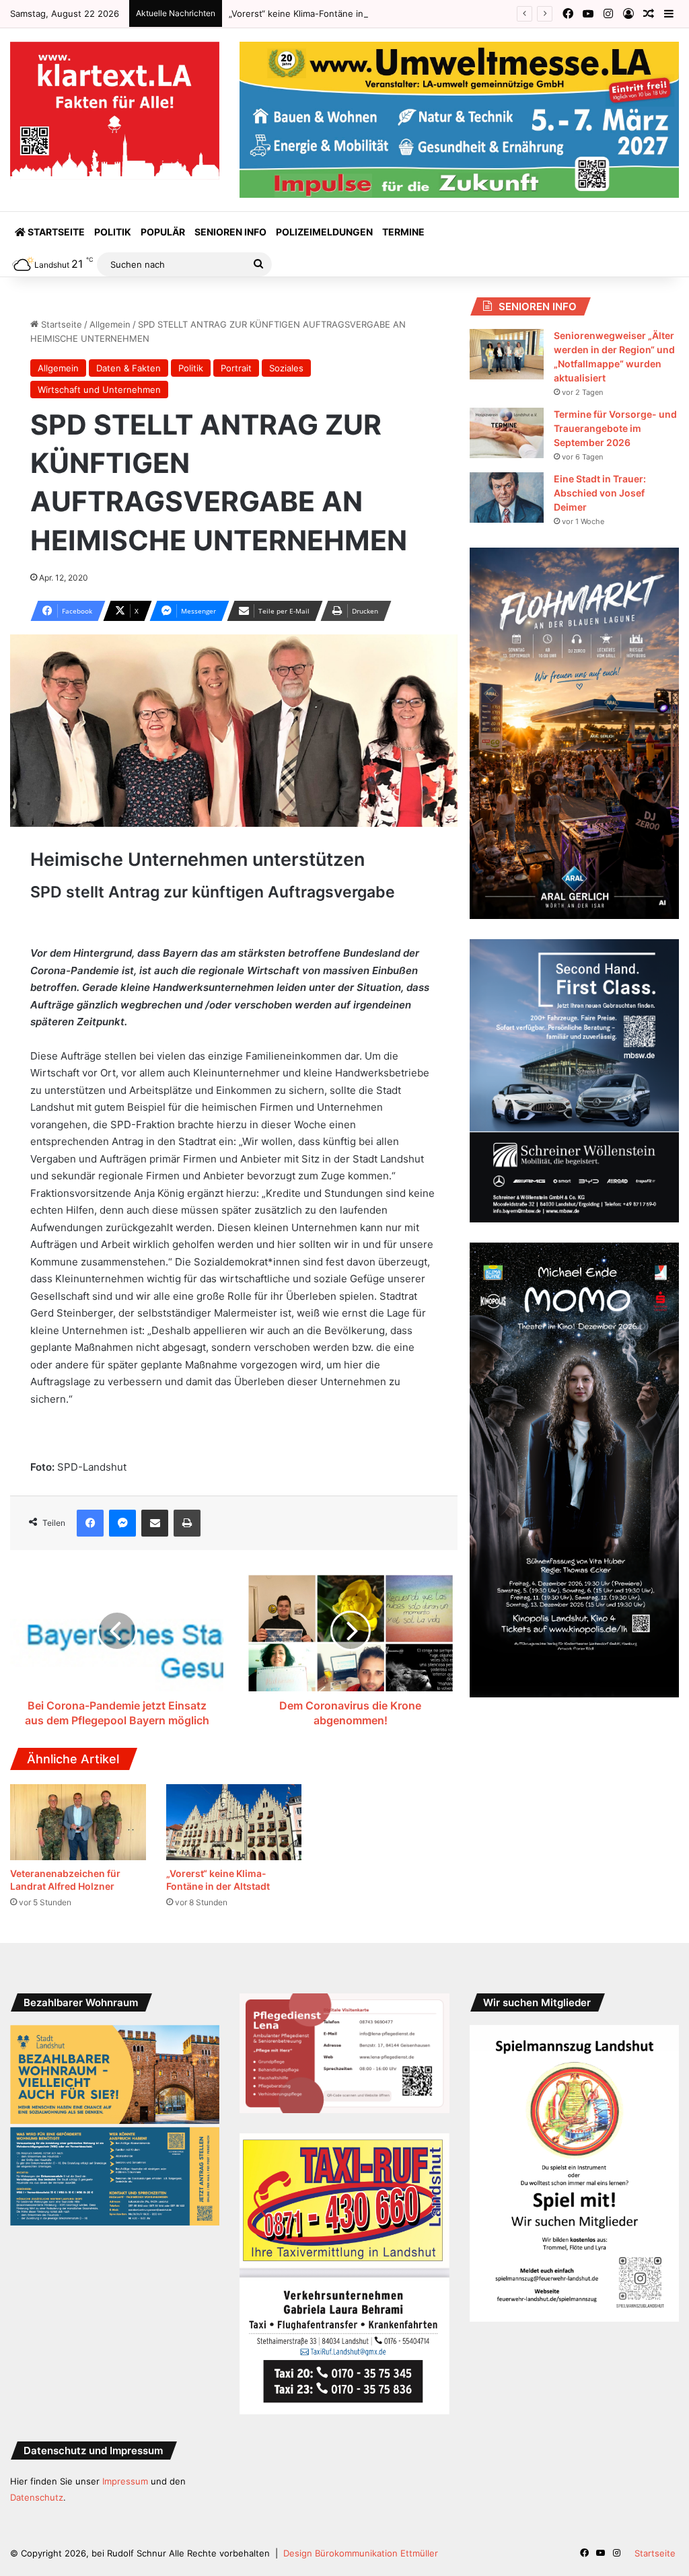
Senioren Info (230, 232)
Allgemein (110, 324)
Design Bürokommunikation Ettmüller (361, 2553)
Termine (403, 232)
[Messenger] (122, 1523)
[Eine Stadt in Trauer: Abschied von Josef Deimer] (507, 498)
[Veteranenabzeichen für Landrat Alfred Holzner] (78, 1823)
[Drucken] (187, 1523)
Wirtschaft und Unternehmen (99, 390)
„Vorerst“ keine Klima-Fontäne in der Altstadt (322, 13)
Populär (163, 232)
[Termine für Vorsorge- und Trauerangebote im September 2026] (507, 433)
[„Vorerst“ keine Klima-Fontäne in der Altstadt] (234, 1823)
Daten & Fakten (129, 368)
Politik (113, 232)
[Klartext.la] (115, 111)
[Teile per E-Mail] (155, 1523)
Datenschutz (37, 2497)
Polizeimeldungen (324, 232)
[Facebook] (90, 1523)
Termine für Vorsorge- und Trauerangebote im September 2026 (615, 428)
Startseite (55, 232)
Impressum (125, 2481)
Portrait (236, 368)
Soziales (286, 368)
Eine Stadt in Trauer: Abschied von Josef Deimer (600, 493)
